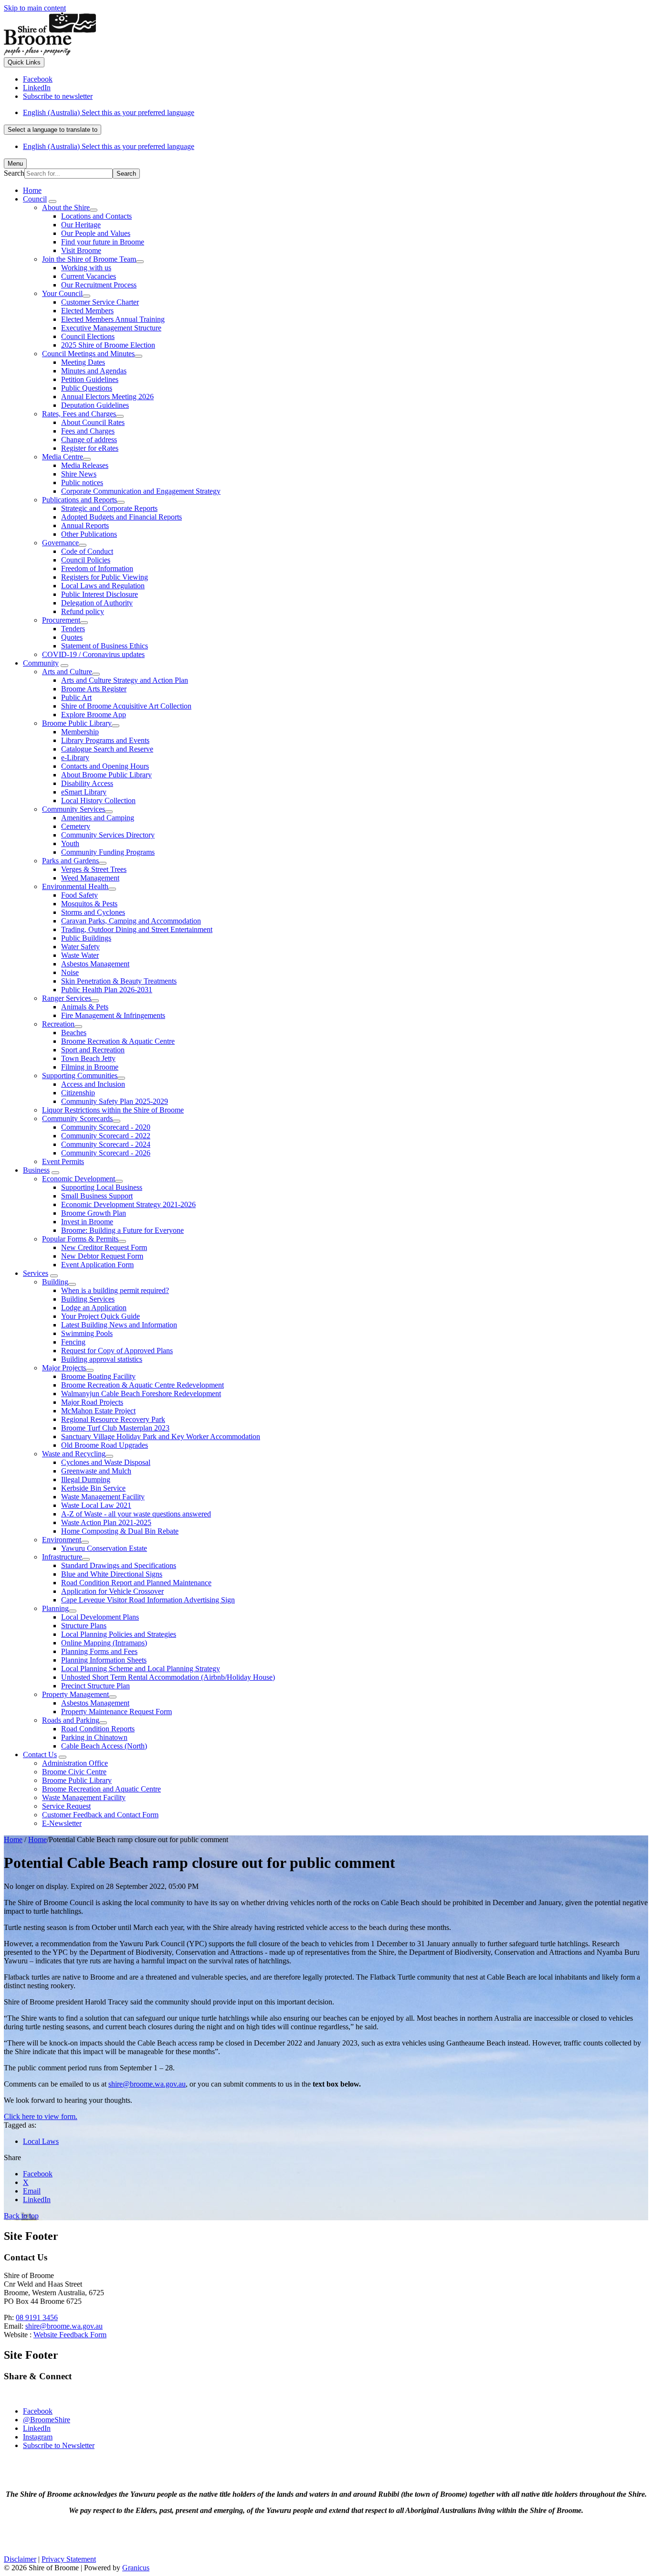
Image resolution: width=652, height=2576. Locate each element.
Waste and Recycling (74, 1454)
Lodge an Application (94, 1308)
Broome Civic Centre (74, 1772)
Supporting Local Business (102, 1187)
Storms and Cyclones (93, 912)
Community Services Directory (108, 835)
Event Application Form (97, 1265)
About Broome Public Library (106, 775)
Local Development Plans (100, 1617)
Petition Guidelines (90, 379)
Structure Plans (84, 1626)
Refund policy (83, 611)
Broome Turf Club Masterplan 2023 (115, 1428)
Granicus (136, 2568)
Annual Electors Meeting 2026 (107, 397)
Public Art (76, 697)
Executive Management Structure (111, 328)
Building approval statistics (102, 1359)
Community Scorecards (77, 1118)
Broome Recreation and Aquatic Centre (101, 1789)
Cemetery (76, 826)
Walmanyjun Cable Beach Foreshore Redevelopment (141, 1394)
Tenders (73, 629)
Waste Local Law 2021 (96, 1505)
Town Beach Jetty (88, 1058)
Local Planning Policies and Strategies (119, 1634)
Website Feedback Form (70, 2335)
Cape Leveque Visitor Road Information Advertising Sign (148, 1600)
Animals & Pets (85, 1007)
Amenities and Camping (98, 818)
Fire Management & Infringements (113, 1015)
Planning (55, 1608)
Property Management (75, 1694)
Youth (70, 843)
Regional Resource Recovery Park (113, 1419)
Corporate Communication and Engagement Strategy (141, 491)
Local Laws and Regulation (103, 586)
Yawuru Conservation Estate (104, 1548)
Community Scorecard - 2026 (106, 1153)
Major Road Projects (92, 1402)
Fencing (73, 1342)
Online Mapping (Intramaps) (104, 1643)
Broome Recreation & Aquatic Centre (118, 1041)
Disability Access (87, 783)
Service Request (66, 1806)
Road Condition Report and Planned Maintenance (136, 1583)
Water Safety (80, 947)
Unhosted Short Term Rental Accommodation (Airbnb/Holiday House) (168, 1677)
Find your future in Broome (103, 242)
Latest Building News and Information (119, 1325)
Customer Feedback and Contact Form (100, 1815)
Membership (80, 732)
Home (13, 1839)
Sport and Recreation (93, 1050)
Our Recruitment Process (99, 285)
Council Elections (88, 336)
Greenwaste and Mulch (96, 1471)
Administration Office (75, 1763)
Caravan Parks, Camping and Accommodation (131, 921)
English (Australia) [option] (109, 146)
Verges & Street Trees (94, 869)
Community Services (74, 809)
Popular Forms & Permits (80, 1239)
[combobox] (53, 130)
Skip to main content (35, 8)
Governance (60, 543)
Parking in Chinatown (94, 1737)
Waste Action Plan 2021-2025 (106, 1522)
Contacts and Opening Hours (105, 766)
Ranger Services (67, 998)
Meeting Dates (83, 362)
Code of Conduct (87, 551)
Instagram (38, 2437)
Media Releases (85, 465)
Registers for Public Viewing (105, 577)
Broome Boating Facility (98, 1376)
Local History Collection (98, 800)
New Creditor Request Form (104, 1247)
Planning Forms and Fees (99, 1651)
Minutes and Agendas (94, 371)
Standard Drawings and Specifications (119, 1565)
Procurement (61, 620)
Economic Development (79, 1179)
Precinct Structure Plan (95, 1686)
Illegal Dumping (86, 1479)
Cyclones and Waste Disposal (106, 1462)
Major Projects (64, 1368)
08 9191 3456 (37, 2317)
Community (41, 663)
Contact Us (40, 1754)
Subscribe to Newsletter (59, 2445)
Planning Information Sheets (104, 1660)
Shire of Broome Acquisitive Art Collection (126, 706)
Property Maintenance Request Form (116, 1712)
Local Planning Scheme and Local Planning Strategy (141, 1669)
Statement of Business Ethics (105, 646)
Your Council (62, 293)
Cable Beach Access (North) (104, 1746)
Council (35, 199)
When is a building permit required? (115, 1290)
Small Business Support (97, 1196)
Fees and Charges (88, 431)
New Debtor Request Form (102, 1256)
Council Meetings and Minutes (88, 354)
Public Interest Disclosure (100, 594)
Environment (62, 1540)
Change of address (89, 440)
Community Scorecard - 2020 (106, 1127)
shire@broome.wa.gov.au (147, 2084)
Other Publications (89, 534)
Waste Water (80, 955)
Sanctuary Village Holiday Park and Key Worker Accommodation (161, 1436)
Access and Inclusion (93, 1084)
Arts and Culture (67, 672)
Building (55, 1282)
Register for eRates (90, 448)
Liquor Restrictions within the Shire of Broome (113, 1110)
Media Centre (63, 457)
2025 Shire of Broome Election (108, 345)
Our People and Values (96, 233)
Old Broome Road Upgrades (105, 1445)
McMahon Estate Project (98, 1411)
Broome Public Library (77, 723)
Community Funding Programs (108, 852)
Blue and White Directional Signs (112, 1574)
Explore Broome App (94, 715)
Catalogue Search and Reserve (107, 749)
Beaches (74, 1033)
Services (36, 1273)
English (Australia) (109, 112)
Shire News (79, 474)
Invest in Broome (87, 1222)
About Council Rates (93, 422)
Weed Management (90, 878)
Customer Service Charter (100, 302)
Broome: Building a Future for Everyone (122, 1230)
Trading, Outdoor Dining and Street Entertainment (137, 929)
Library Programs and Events (105, 740)
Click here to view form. (41, 2116)
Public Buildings (86, 938)
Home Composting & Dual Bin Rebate (120, 1531)
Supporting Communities (80, 1076)
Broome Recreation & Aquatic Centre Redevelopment (142, 1385)
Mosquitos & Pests (89, 904)
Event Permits (63, 1161)
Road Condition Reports (98, 1729)
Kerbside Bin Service (93, 1488)
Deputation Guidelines (95, 405)
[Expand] (53, 201)
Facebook (38, 2411)
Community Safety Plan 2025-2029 (115, 1101)
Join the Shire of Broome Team (89, 259)
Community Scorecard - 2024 (106, 1144)
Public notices (82, 482)
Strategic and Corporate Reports (109, 508)
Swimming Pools (87, 1333)
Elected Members (87, 311)
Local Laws (41, 2141)
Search (14, 173)
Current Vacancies (89, 276)
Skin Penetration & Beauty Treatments (119, 981)
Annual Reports (85, 525)
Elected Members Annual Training (113, 319)
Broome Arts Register (94, 689)
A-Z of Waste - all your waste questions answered (136, 1514)
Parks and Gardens (70, 861)
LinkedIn (37, 2428)
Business (36, 1170)
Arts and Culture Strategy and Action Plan (125, 680)
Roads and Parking (71, 1720)
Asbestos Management (95, 964)
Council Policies (86, 560)
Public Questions (87, 388)
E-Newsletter (62, 1823)
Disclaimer (20, 2559)
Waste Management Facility (103, 1497)
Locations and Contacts (96, 216)
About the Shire (66, 207)
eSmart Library (84, 792)
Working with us (86, 268)
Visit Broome (81, 250)
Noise (70, 972)
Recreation (58, 1024)
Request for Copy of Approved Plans (117, 1351)
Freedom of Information (97, 568)
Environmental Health (75, 886)
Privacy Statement (69, 2559)
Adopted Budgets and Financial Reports (121, 517)
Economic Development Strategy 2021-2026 (128, 1204)
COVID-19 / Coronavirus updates (93, 654)
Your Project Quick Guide (100, 1316)
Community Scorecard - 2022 (106, 1136)
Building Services (88, 1299)
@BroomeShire (47, 2420)
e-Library (75, 758)
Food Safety (79, 895)
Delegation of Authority (97, 603)
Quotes (72, 637)
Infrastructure (62, 1557)
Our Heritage (81, 225)
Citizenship (78, 1093)
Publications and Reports (79, 500)
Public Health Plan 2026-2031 (107, 990)
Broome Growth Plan (94, 1213)
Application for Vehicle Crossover (112, 1591)
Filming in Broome (90, 1067)
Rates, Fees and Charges (79, 414)
